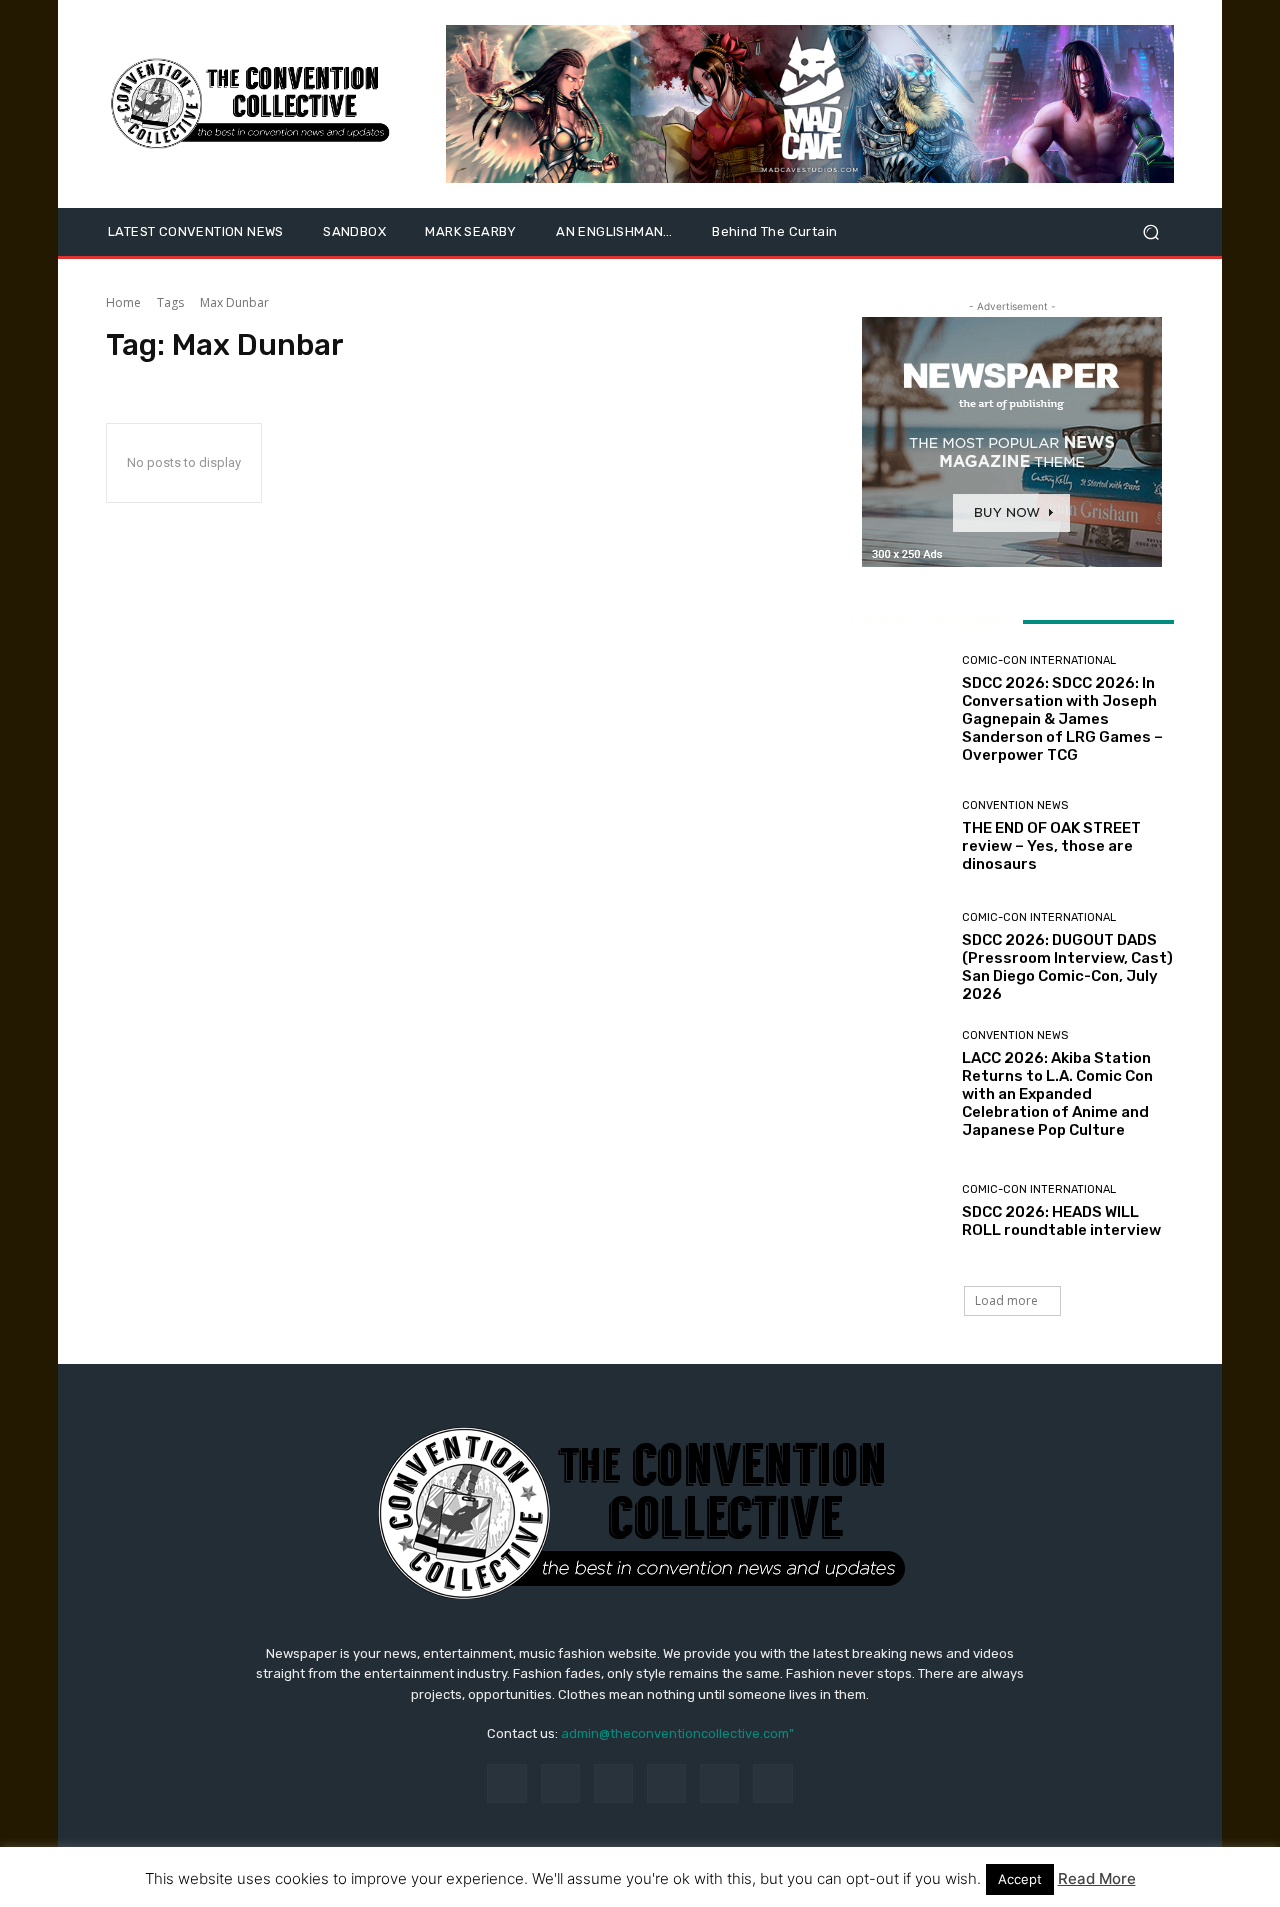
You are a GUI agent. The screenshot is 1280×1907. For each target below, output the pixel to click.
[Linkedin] (613, 1783)
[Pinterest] (666, 1783)
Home (123, 302)
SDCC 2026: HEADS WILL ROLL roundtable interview (1061, 1221)
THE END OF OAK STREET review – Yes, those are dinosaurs (1051, 846)
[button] (1150, 232)
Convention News (1015, 805)
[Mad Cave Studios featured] (810, 104)
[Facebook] (506, 1783)
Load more (1006, 1300)
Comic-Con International (1039, 660)
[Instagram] (560, 1783)
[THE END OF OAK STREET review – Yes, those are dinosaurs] (898, 836)
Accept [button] (1020, 1879)
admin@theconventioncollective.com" (677, 1733)
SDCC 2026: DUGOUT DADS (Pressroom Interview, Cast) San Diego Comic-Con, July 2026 (1067, 967)
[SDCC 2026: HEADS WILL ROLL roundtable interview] (898, 1211)
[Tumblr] (719, 1783)
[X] (772, 1783)
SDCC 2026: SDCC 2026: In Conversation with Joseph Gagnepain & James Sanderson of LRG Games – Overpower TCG (1062, 719)
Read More (1097, 1878)
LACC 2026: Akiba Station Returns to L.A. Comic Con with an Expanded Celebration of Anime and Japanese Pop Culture (1057, 1094)
